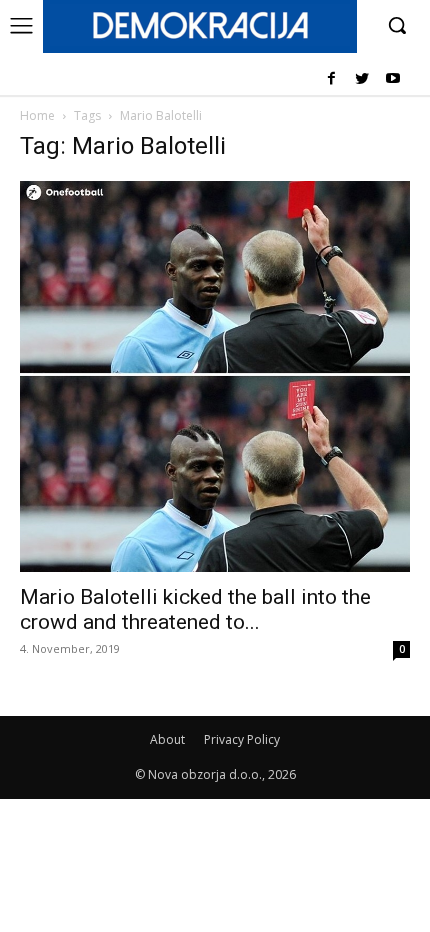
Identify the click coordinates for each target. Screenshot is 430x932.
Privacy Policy (242, 739)
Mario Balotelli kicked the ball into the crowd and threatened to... (195, 609)
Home (37, 115)
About (167, 739)
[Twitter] (361, 79)
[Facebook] (331, 79)
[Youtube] (392, 79)
